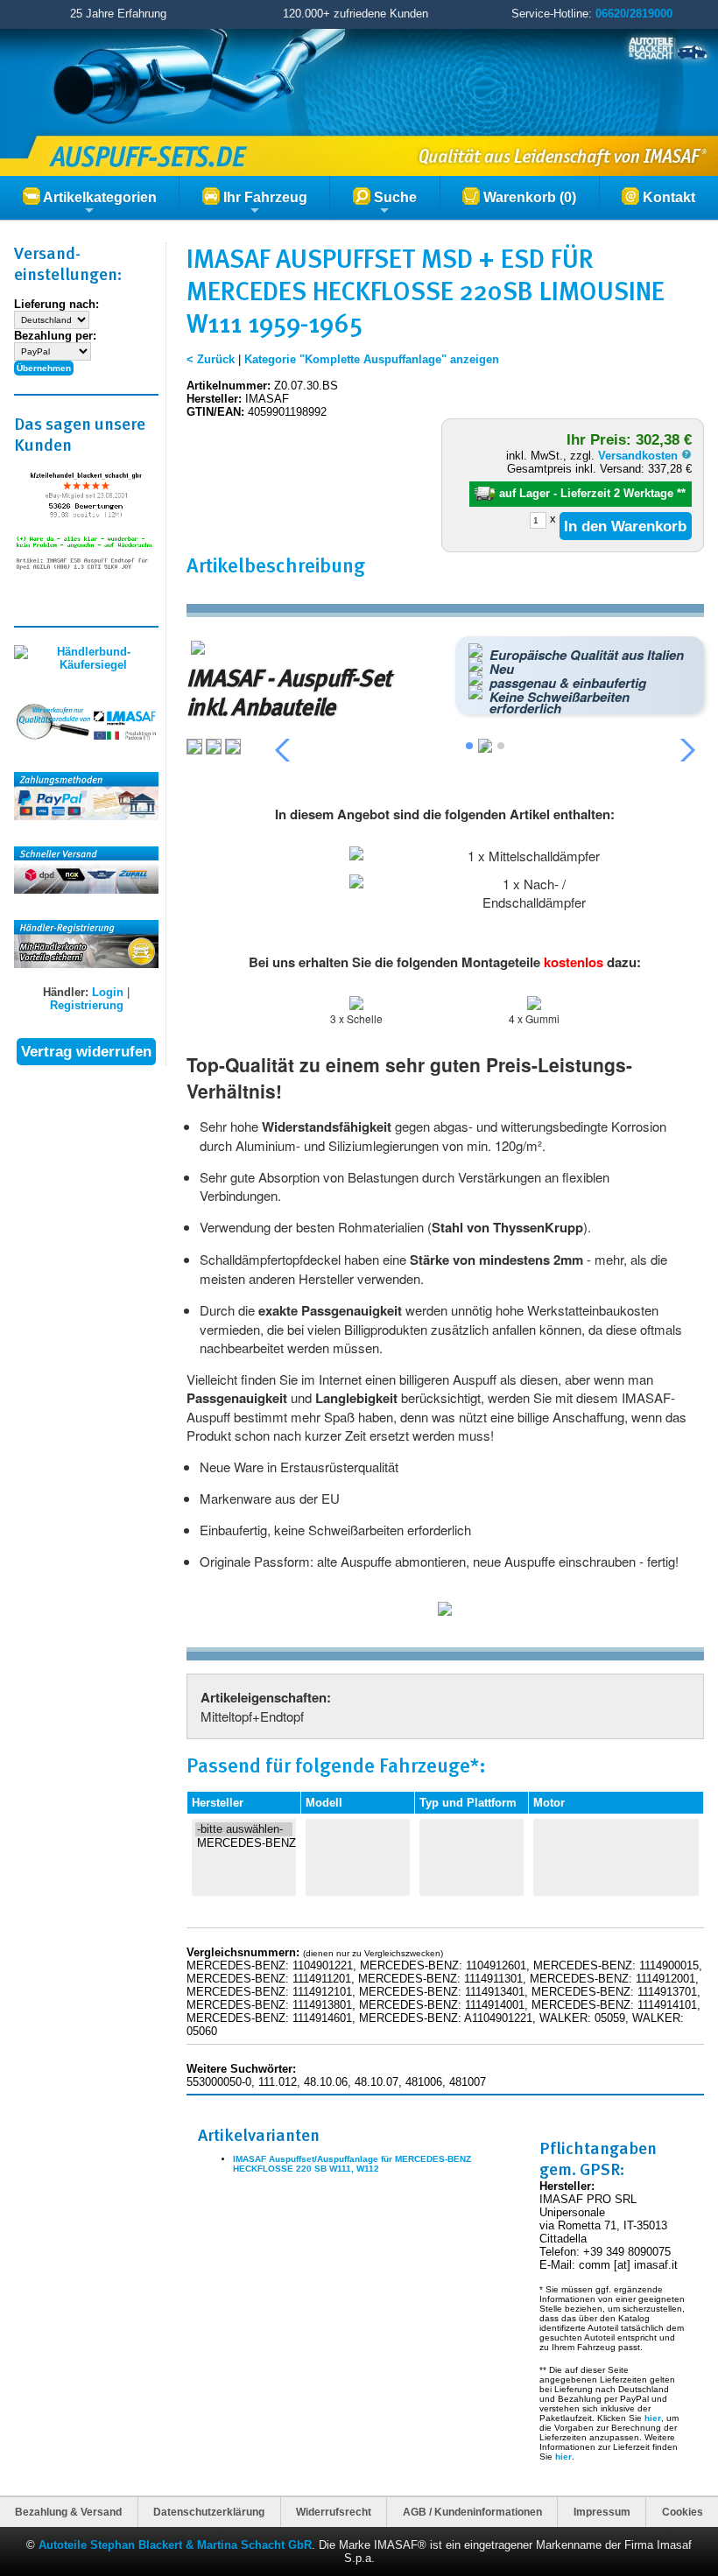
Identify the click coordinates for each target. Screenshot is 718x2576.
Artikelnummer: (229, 386)
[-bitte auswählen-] (244, 1829)
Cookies (683, 2512)
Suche (394, 197)
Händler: (66, 992)
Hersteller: (214, 399)
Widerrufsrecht (334, 2512)
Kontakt (667, 197)
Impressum (602, 2512)
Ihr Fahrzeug (264, 197)
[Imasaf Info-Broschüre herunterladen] (445, 1611)
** (681, 493)
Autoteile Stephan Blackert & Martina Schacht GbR (175, 2545)
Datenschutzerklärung (209, 2512)
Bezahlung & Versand (68, 2512)
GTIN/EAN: (215, 412)
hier (653, 2418)
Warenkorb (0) (528, 197)
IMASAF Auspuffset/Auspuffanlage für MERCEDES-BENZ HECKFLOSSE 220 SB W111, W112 (352, 2164)
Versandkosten (640, 456)
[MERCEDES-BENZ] (244, 1843)
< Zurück (211, 359)
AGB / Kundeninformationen (472, 2512)
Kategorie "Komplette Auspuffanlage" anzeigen (372, 359)
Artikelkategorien (99, 197)
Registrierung (87, 1005)
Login (108, 992)
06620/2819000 (634, 14)
